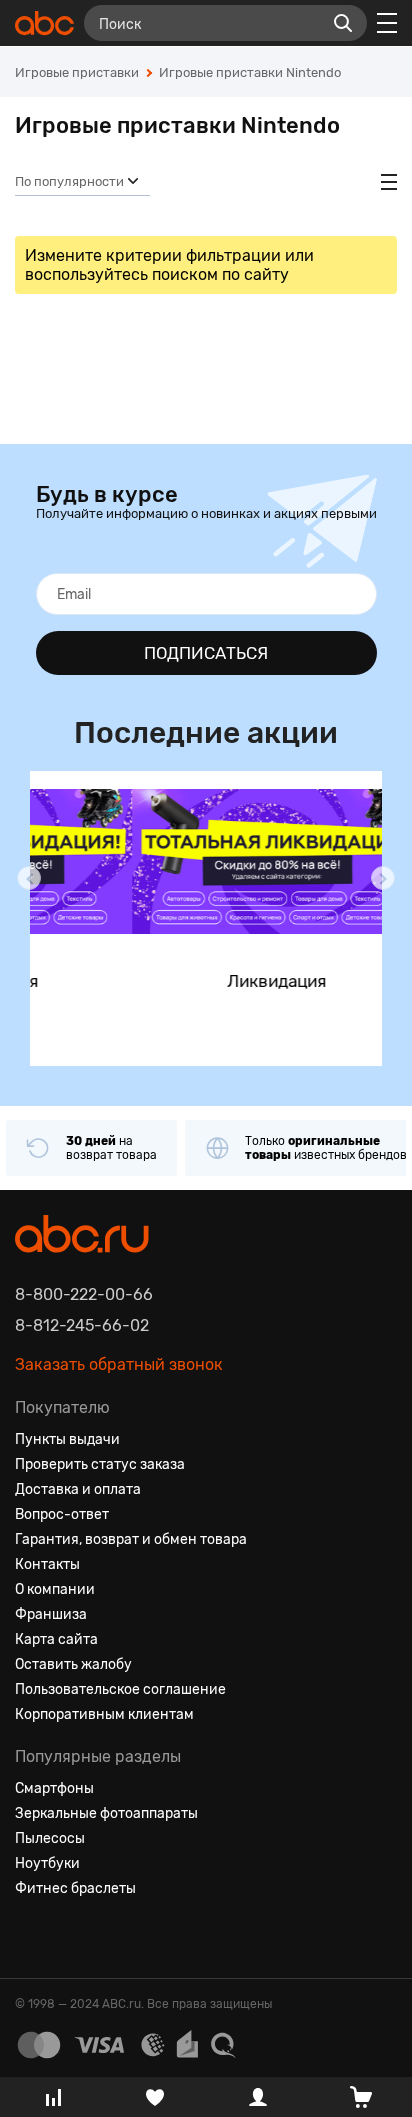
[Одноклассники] (67, 1937)
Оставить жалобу (73, 1664)
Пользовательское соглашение (120, 1689)
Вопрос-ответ (62, 1514)
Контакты (47, 1564)
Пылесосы (50, 1838)
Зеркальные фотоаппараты (106, 1813)
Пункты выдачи (67, 1439)
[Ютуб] (103, 1937)
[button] (29, 878)
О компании (55, 1589)
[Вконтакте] (31, 1937)
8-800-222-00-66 (84, 1294)
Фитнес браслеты (75, 1888)
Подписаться (206, 653)
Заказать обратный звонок (119, 1364)
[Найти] (343, 23)
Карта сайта (56, 1639)
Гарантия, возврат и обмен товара (131, 1539)
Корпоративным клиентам (104, 1714)
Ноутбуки (47, 1863)
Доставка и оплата (78, 1489)
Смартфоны (54, 1788)
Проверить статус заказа (100, 1464)
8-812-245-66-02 (82, 1325)
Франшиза (51, 1614)
